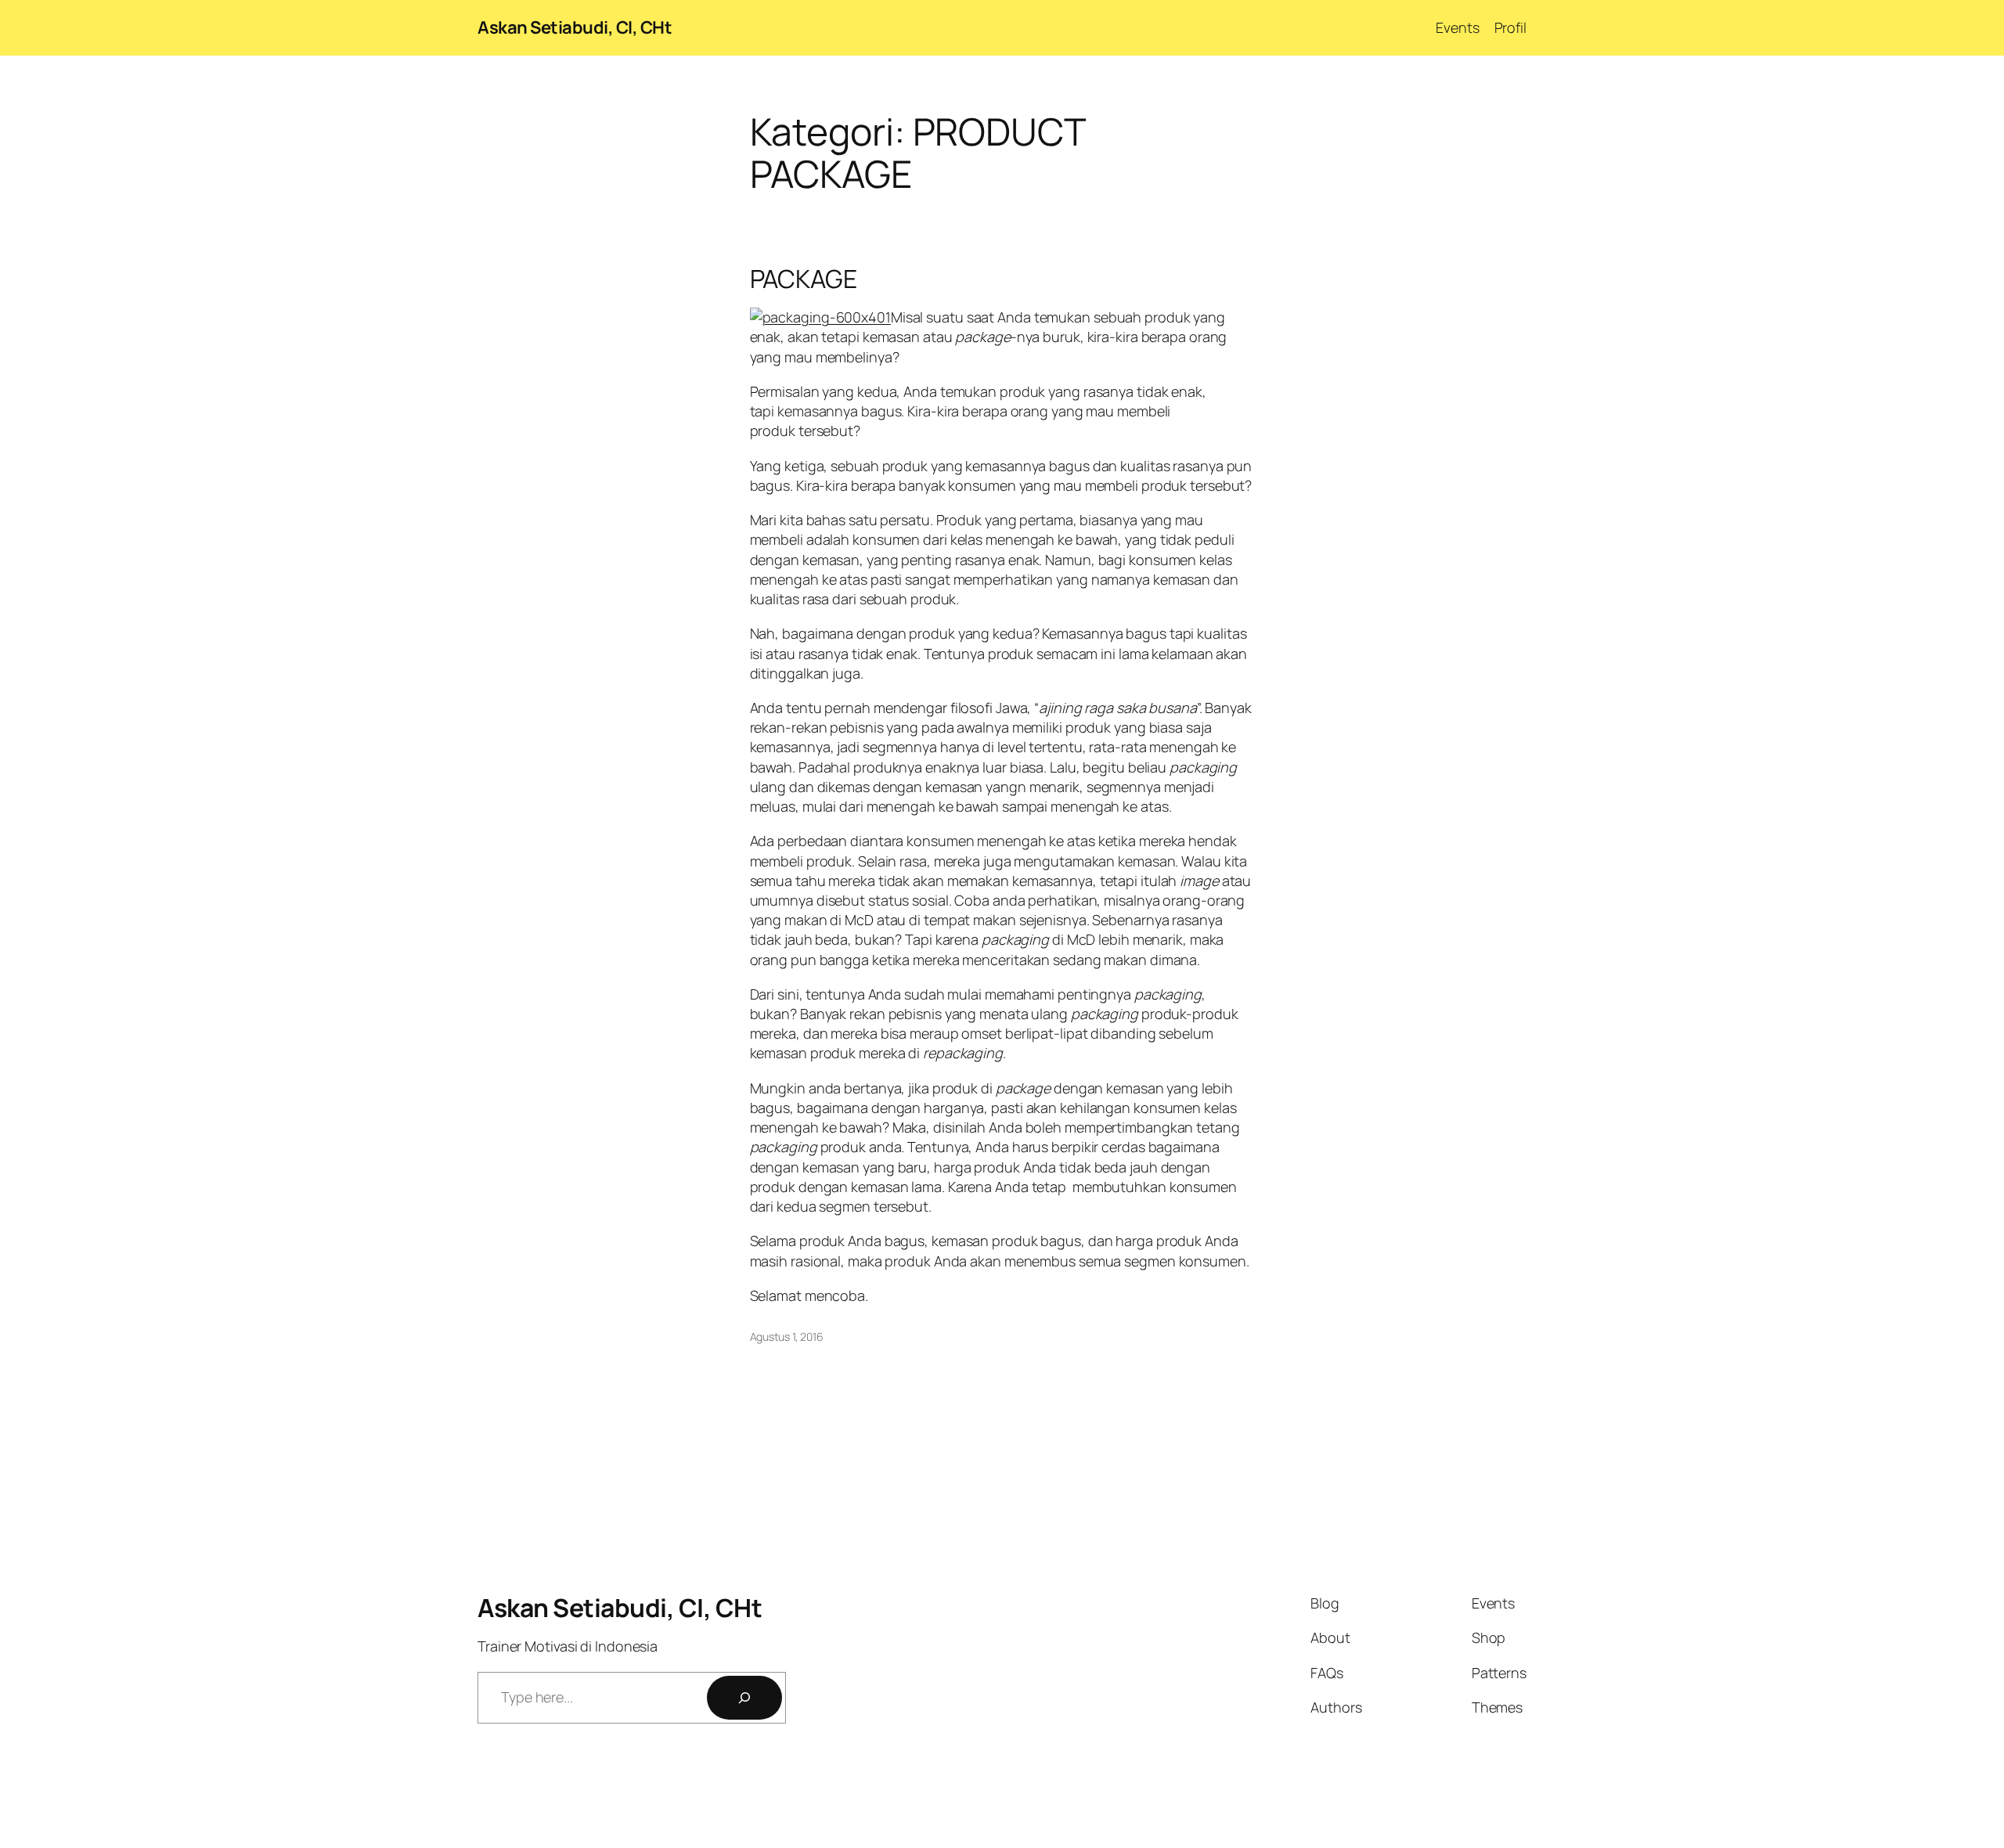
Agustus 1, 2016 (787, 1336)
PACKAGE (804, 279)
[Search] (744, 1698)
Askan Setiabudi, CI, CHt (575, 27)
